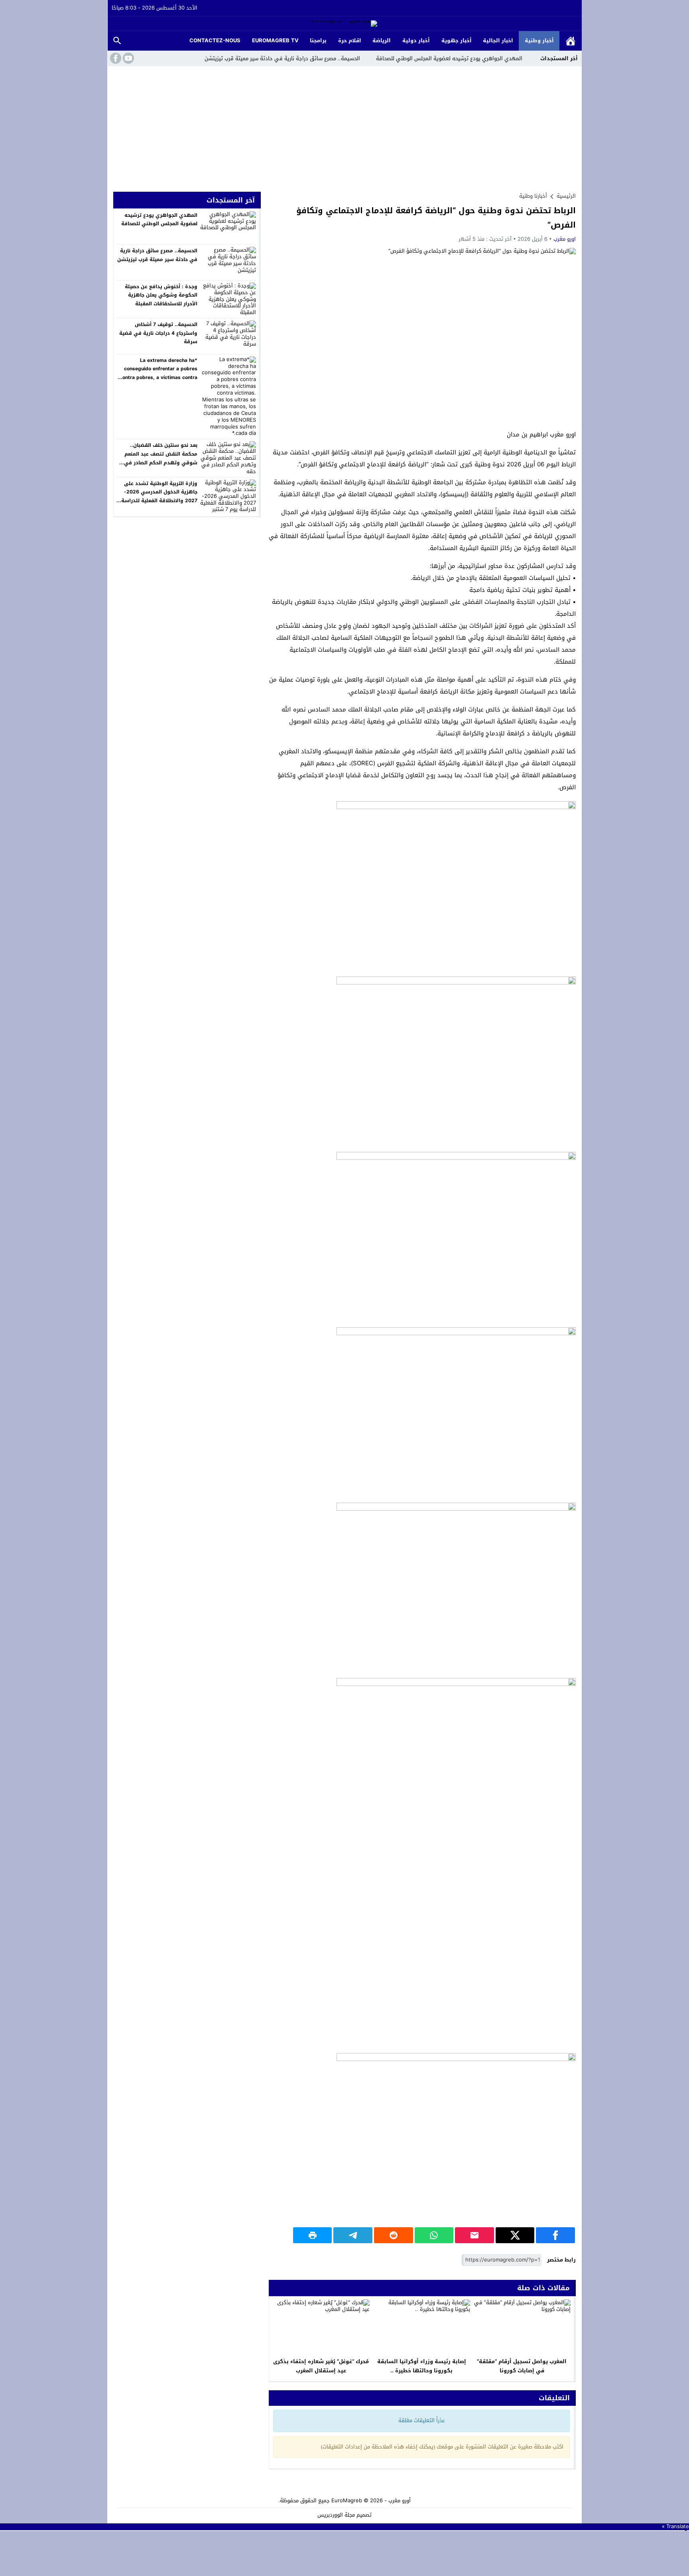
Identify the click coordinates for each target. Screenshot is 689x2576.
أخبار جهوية (457, 40)
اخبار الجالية (498, 40)
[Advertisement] (344, 126)
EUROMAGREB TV (275, 40)
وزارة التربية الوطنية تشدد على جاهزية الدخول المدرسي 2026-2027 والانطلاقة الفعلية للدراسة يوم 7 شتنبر (159, 496)
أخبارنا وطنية (533, 196)
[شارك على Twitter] (515, 2235)
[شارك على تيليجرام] (353, 2235)
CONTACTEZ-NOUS (215, 40)
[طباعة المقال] (313, 2235)
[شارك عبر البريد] (474, 2235)
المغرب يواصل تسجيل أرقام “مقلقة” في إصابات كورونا (522, 2366)
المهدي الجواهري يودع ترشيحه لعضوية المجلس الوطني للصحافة (449, 58)
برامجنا (318, 40)
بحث (117, 41)
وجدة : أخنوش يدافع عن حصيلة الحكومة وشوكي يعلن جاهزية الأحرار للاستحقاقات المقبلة (161, 295)
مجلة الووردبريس (336, 2515)
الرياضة (382, 40)
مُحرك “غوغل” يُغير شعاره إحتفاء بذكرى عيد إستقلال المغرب (321, 2366)
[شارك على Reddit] (394, 2235)
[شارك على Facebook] (555, 2235)
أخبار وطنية (539, 40)
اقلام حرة (350, 40)
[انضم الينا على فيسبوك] (115, 58)
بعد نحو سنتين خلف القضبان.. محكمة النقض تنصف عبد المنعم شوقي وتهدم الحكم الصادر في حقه (161, 458)
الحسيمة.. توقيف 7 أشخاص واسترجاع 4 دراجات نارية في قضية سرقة (158, 333)
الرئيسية (571, 41)
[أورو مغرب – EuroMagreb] (344, 24)
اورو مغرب (565, 239)
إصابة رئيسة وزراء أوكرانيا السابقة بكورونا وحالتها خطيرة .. (422, 2366)
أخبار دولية (416, 40)
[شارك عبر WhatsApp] (434, 2235)
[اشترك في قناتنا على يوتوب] (128, 58)
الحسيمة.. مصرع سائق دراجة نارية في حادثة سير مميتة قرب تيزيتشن (282, 58)
